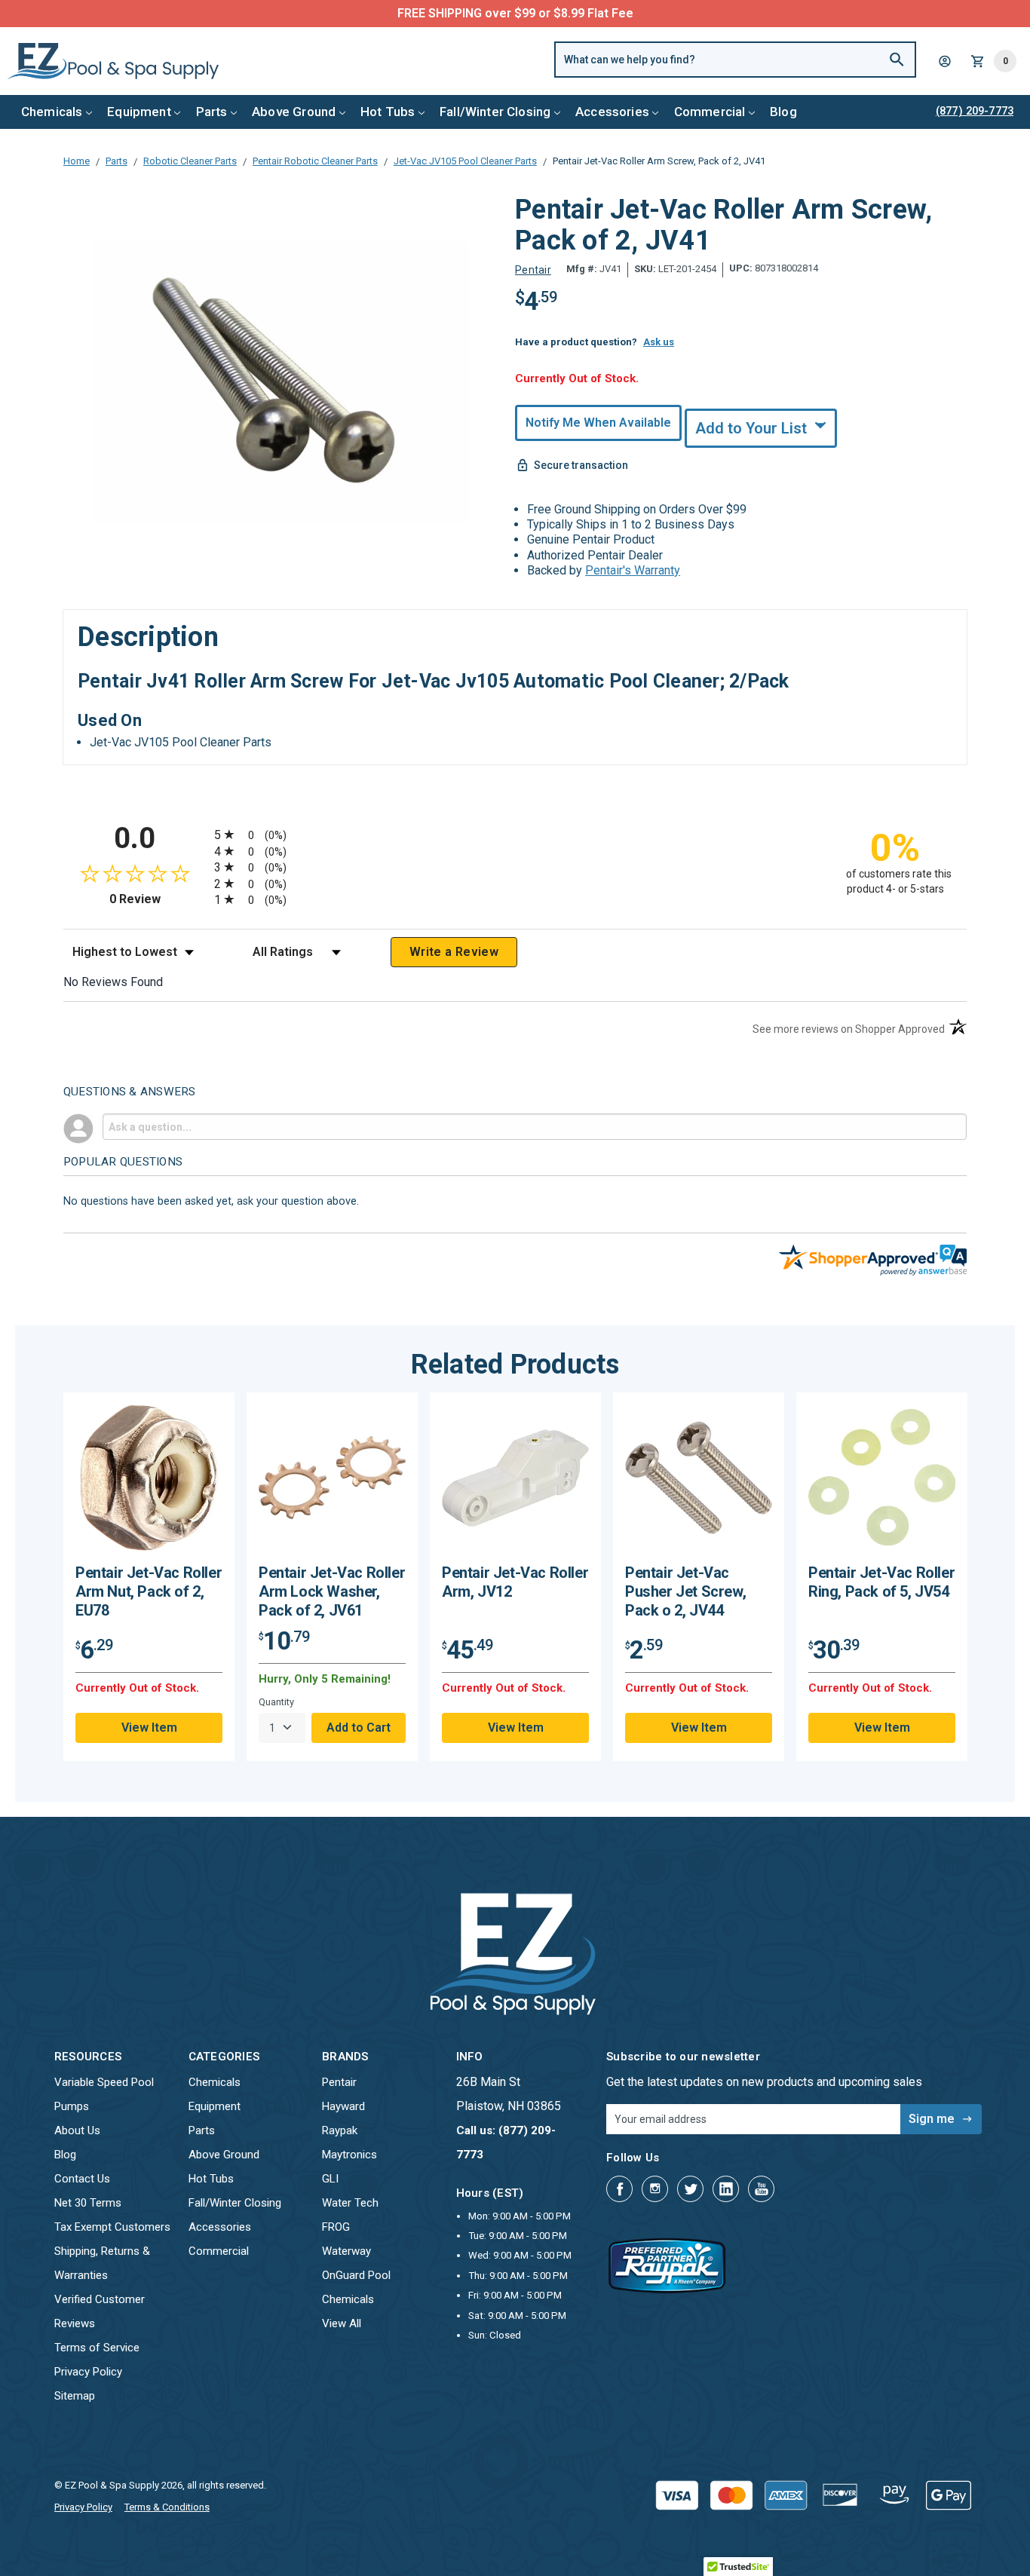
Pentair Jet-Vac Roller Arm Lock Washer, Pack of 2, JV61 (332, 1591)
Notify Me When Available (598, 423)
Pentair (339, 2082)
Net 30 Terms (88, 2203)
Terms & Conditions (167, 2507)
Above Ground (294, 112)
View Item (149, 1728)
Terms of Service (97, 2348)
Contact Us (82, 2179)
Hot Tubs (388, 112)
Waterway (346, 2251)
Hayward (343, 2106)
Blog (783, 112)
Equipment (139, 112)
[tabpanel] (149, 1577)
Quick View (149, 1483)
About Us (77, 2130)
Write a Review (454, 952)
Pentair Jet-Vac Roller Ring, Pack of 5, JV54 (881, 1582)
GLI (330, 2179)
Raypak (340, 2130)
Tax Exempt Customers (112, 2227)
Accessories (612, 112)
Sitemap (75, 2396)
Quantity (276, 1702)
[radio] (515, 834)
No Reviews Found (113, 982)
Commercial (710, 112)
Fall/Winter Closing (495, 112)
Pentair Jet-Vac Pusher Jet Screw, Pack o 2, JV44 (685, 1591)
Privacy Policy (88, 2372)
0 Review (158, 899)
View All (342, 2323)
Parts (212, 112)
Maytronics (349, 2155)
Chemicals (52, 112)
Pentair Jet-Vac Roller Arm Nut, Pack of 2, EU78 (149, 1591)
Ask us (659, 342)
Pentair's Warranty (633, 570)
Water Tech (350, 2203)
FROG (336, 2227)
